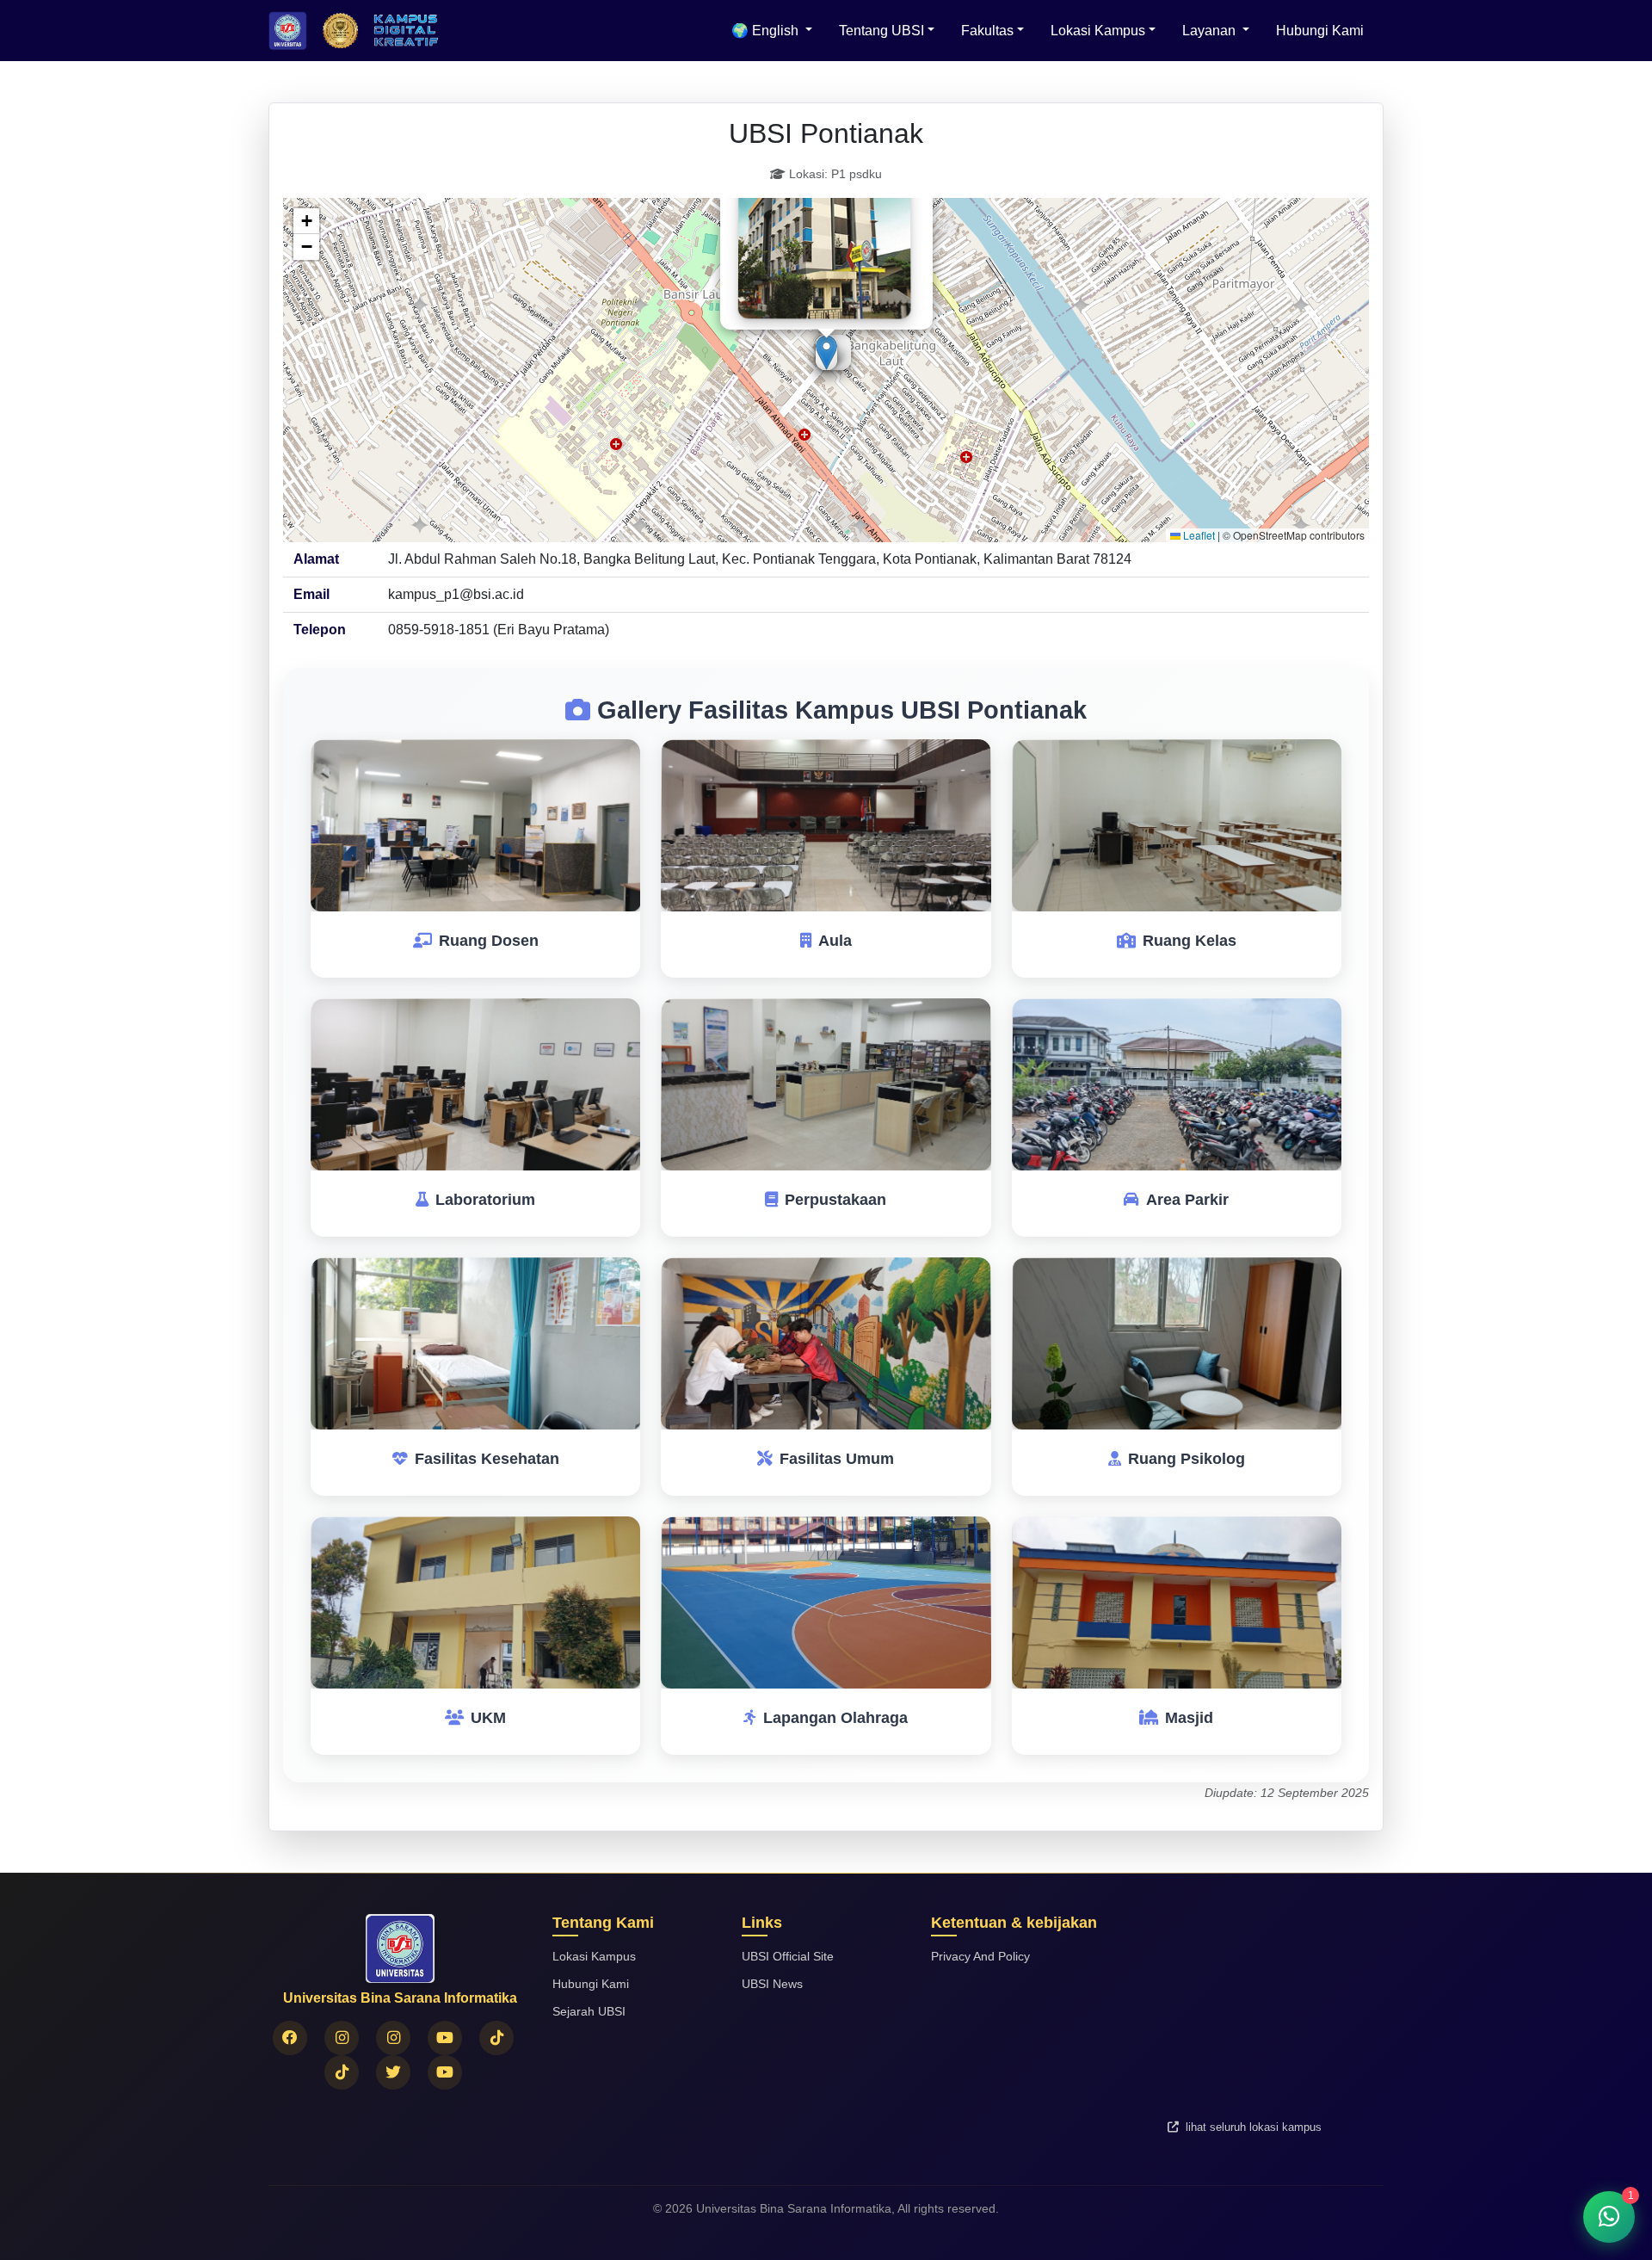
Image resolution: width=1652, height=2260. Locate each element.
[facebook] (290, 2038)
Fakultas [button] (987, 31)
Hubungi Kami (1320, 31)
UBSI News (772, 1984)
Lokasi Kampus (594, 1956)
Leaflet (1198, 535)
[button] (826, 352)
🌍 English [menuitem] (767, 31)
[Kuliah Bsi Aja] (445, 2038)
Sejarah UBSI (589, 2011)
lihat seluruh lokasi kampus (1252, 2127)
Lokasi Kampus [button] (1098, 31)
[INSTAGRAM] (342, 2038)
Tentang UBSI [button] (881, 31)
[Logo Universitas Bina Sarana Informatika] (340, 31)
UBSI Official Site (788, 1956)
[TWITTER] (393, 2072)
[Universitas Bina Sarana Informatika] (445, 2072)
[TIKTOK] (342, 2072)
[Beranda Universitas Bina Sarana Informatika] (288, 31)
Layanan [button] (1211, 31)
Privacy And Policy (980, 1956)
